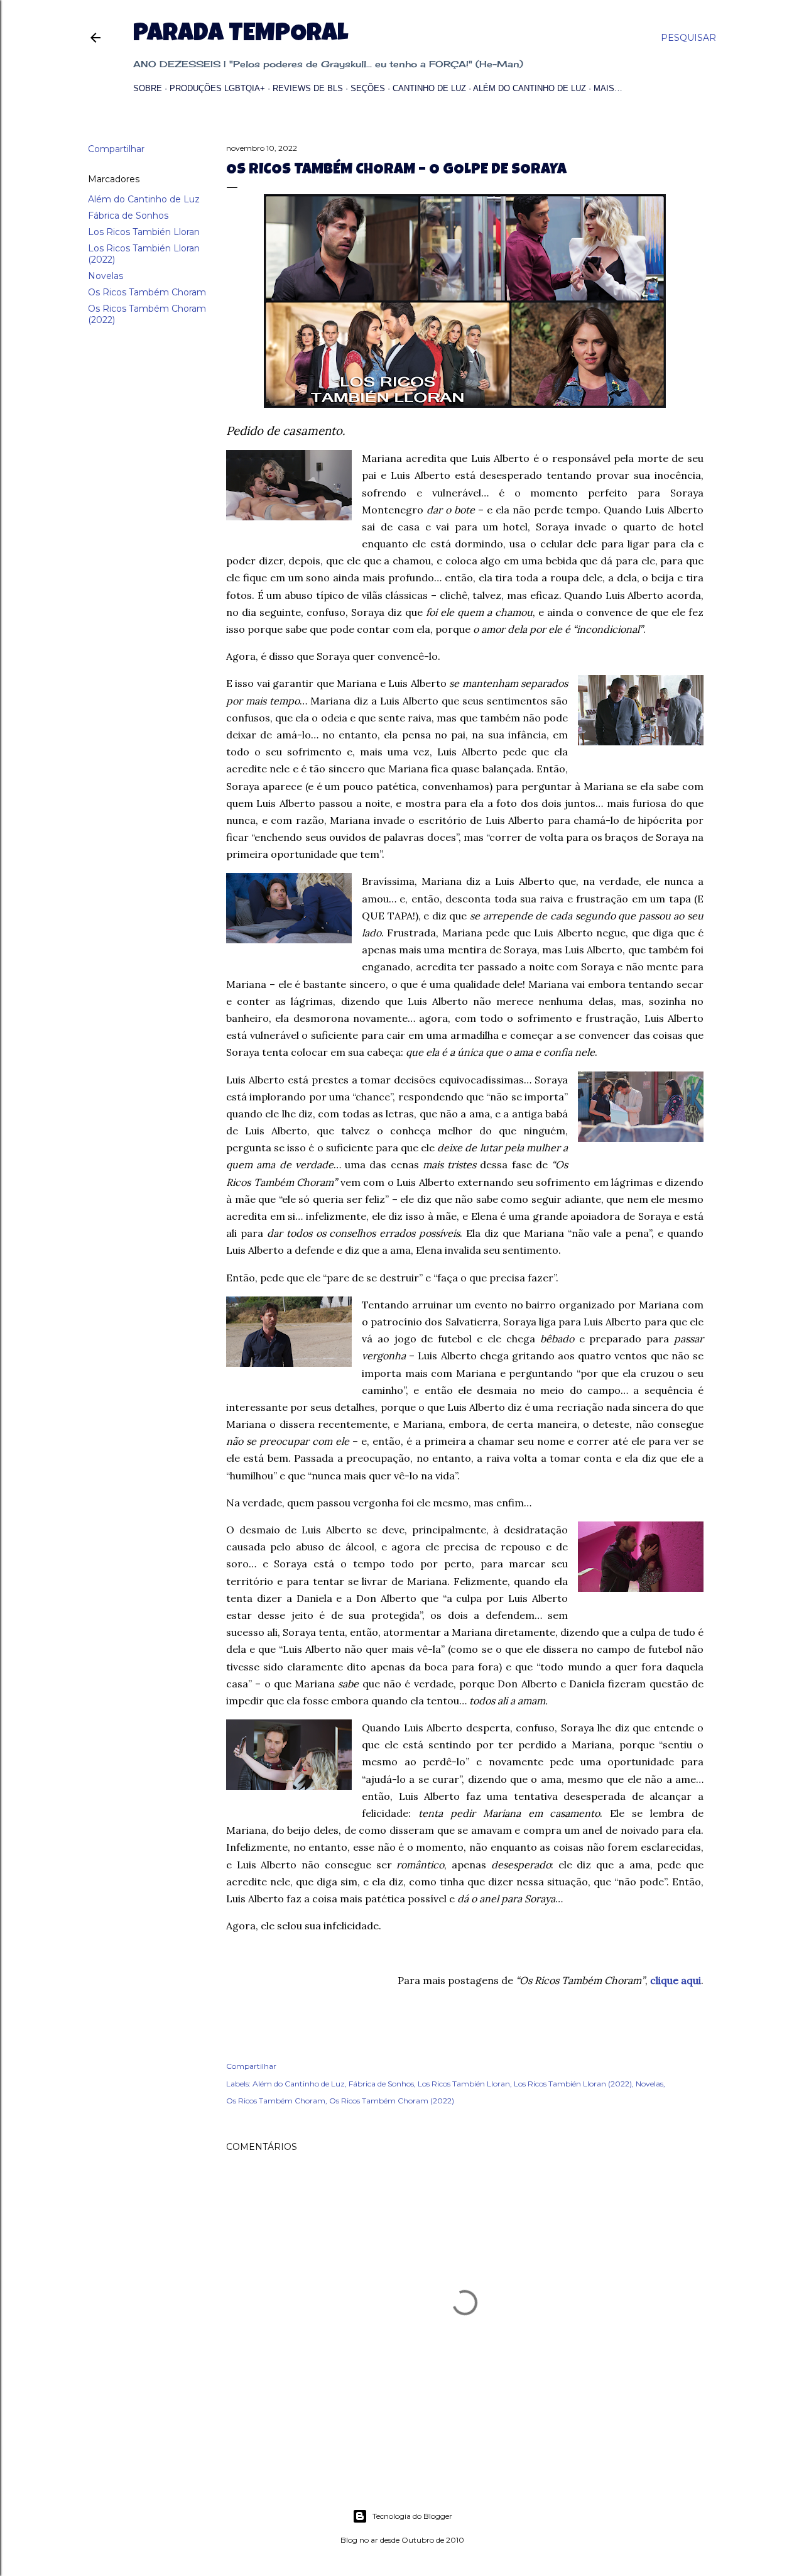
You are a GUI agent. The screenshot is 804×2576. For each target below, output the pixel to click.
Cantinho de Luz (429, 88)
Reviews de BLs (308, 88)
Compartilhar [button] (116, 149)
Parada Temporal (241, 35)
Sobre (148, 88)
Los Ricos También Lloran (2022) (573, 2084)
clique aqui (676, 1980)
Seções (368, 88)
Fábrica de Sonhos (128, 216)
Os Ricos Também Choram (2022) (392, 2101)
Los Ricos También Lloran (144, 232)
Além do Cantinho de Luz (530, 88)
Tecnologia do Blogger (412, 2516)
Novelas (106, 276)
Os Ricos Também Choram (147, 292)
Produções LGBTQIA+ (217, 88)
